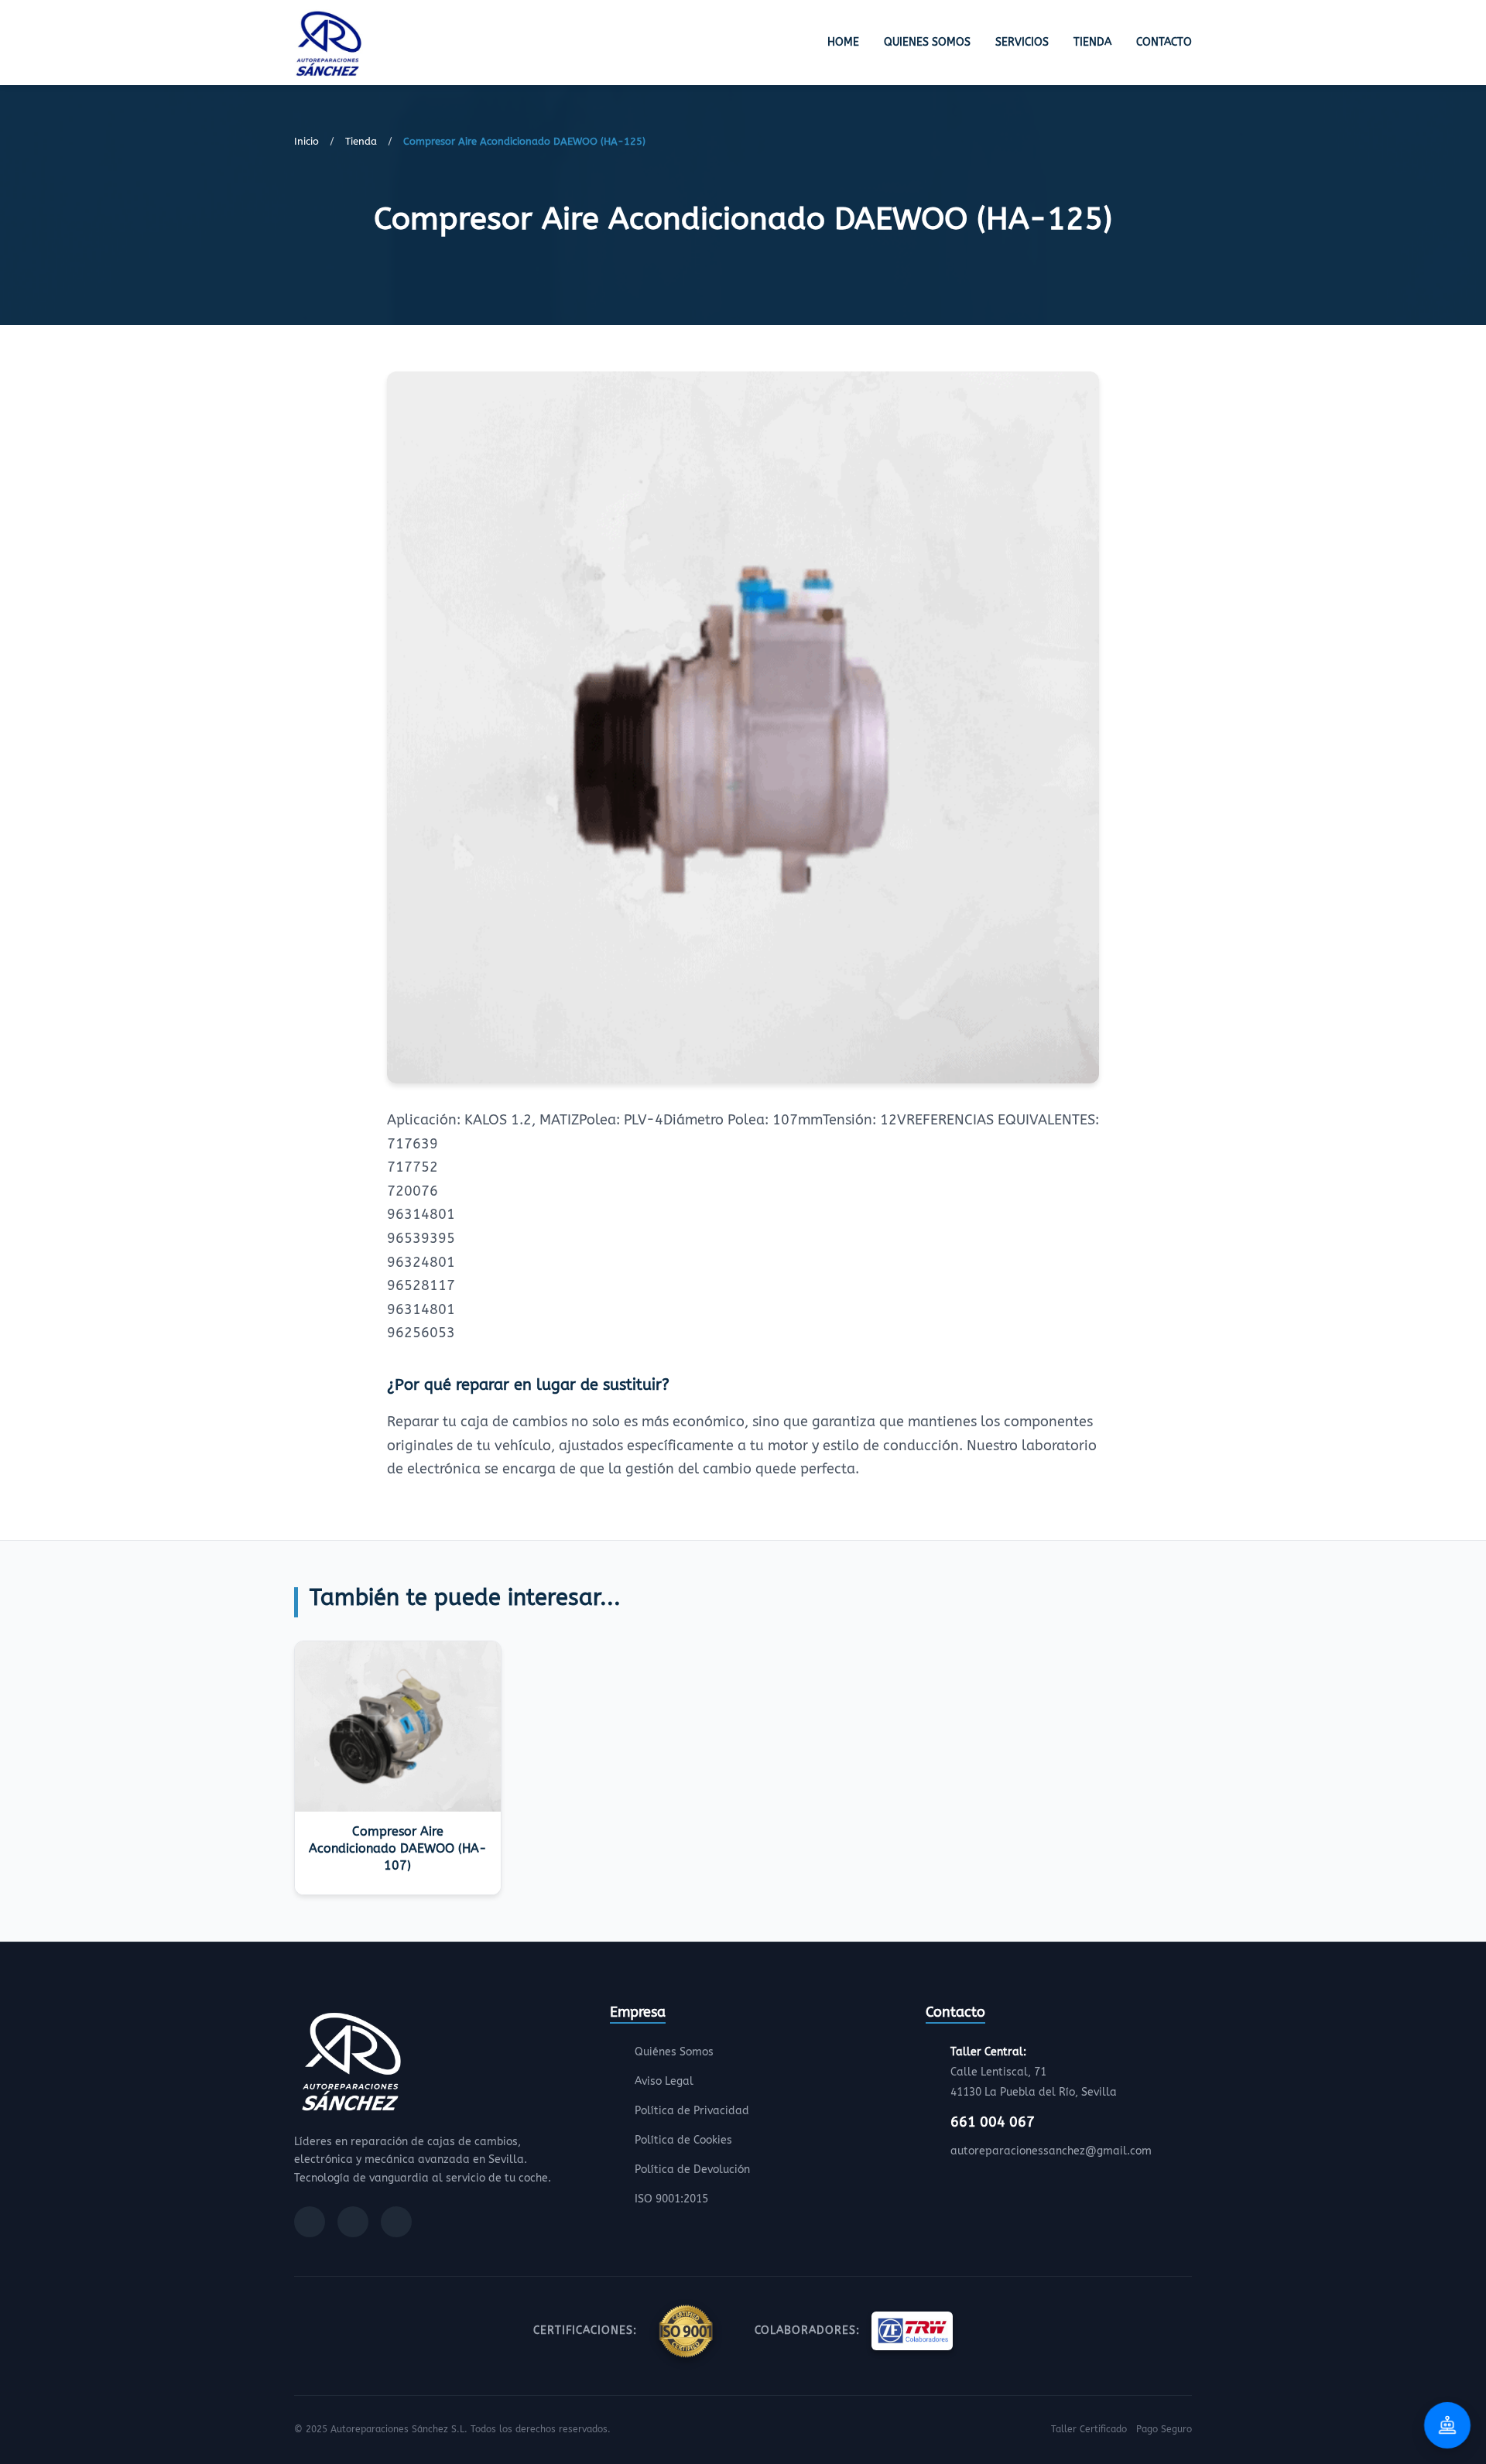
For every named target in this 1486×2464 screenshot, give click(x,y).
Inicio (306, 141)
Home (843, 42)
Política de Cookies (683, 2140)
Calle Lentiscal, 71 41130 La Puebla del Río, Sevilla (1034, 2072)
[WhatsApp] (396, 2222)
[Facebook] (310, 2222)
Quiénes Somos (674, 2052)
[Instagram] (353, 2222)
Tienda (1092, 42)
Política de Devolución (692, 2170)
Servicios (1022, 42)
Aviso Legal (664, 2081)
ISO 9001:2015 (671, 2199)
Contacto (1164, 42)
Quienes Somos (927, 42)
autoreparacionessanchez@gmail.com (1051, 2151)
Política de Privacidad (692, 2111)
